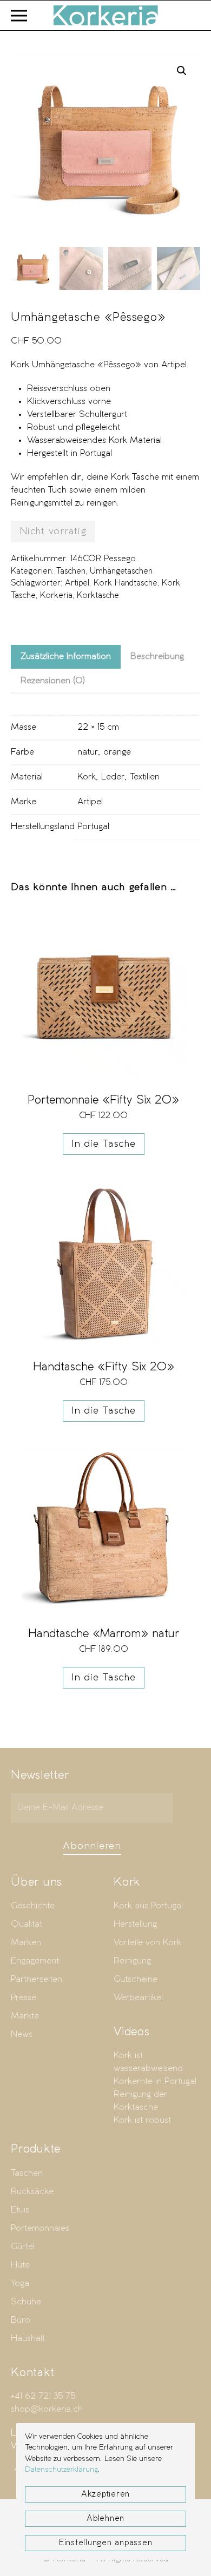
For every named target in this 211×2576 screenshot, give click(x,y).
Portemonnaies (40, 2228)
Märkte (25, 2016)
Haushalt (28, 2339)
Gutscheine (136, 1979)
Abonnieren (92, 1846)
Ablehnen (105, 2519)
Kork (87, 777)
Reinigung (132, 1961)
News (22, 2034)
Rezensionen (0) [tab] (53, 681)
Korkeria (56, 596)
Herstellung (135, 1924)
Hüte (20, 2265)
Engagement (35, 1961)
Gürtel (23, 2247)
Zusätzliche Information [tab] (66, 657)
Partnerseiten (37, 1979)
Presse (24, 1998)
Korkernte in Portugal (155, 2081)
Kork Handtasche (126, 583)
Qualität (27, 1924)
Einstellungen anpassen (106, 2543)
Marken (26, 1943)
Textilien (145, 777)
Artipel (77, 583)
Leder (113, 777)
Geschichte (33, 1906)
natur (88, 752)
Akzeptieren (105, 2494)
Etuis (20, 2210)
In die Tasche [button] (104, 1144)
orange (117, 752)
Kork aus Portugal (148, 1906)
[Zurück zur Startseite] (105, 15)
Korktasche (98, 596)
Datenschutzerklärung (61, 2470)
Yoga (20, 2284)
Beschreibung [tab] (157, 657)
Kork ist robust (142, 2120)
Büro (21, 2320)
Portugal (93, 827)
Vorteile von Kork (147, 1943)
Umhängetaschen (121, 571)
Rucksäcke (32, 2192)
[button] (19, 15)
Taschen (71, 571)
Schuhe (26, 2302)
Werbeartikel (138, 1998)
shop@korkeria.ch (47, 2409)
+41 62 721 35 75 (43, 2396)
